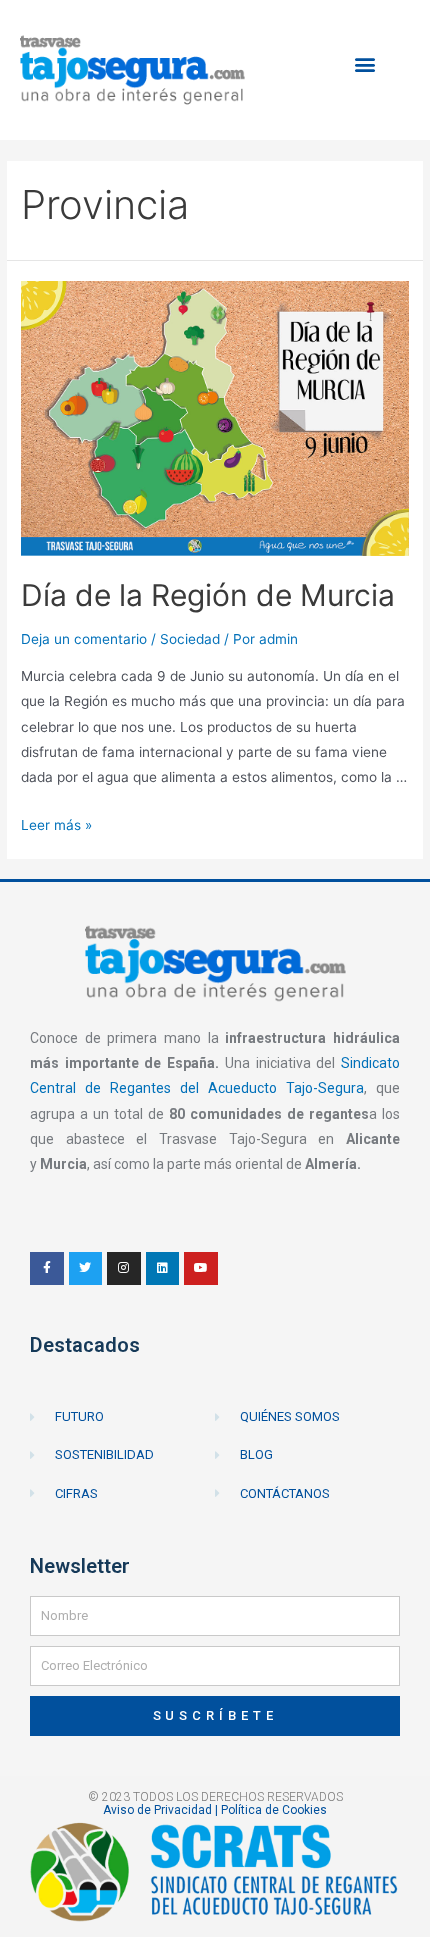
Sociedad (190, 639)
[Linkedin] (163, 1269)
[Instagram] (124, 1269)
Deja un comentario (84, 639)
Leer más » (56, 825)
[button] (365, 64)
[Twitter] (86, 1269)
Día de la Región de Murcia (208, 595)
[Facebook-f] (47, 1269)
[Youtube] (201, 1269)
